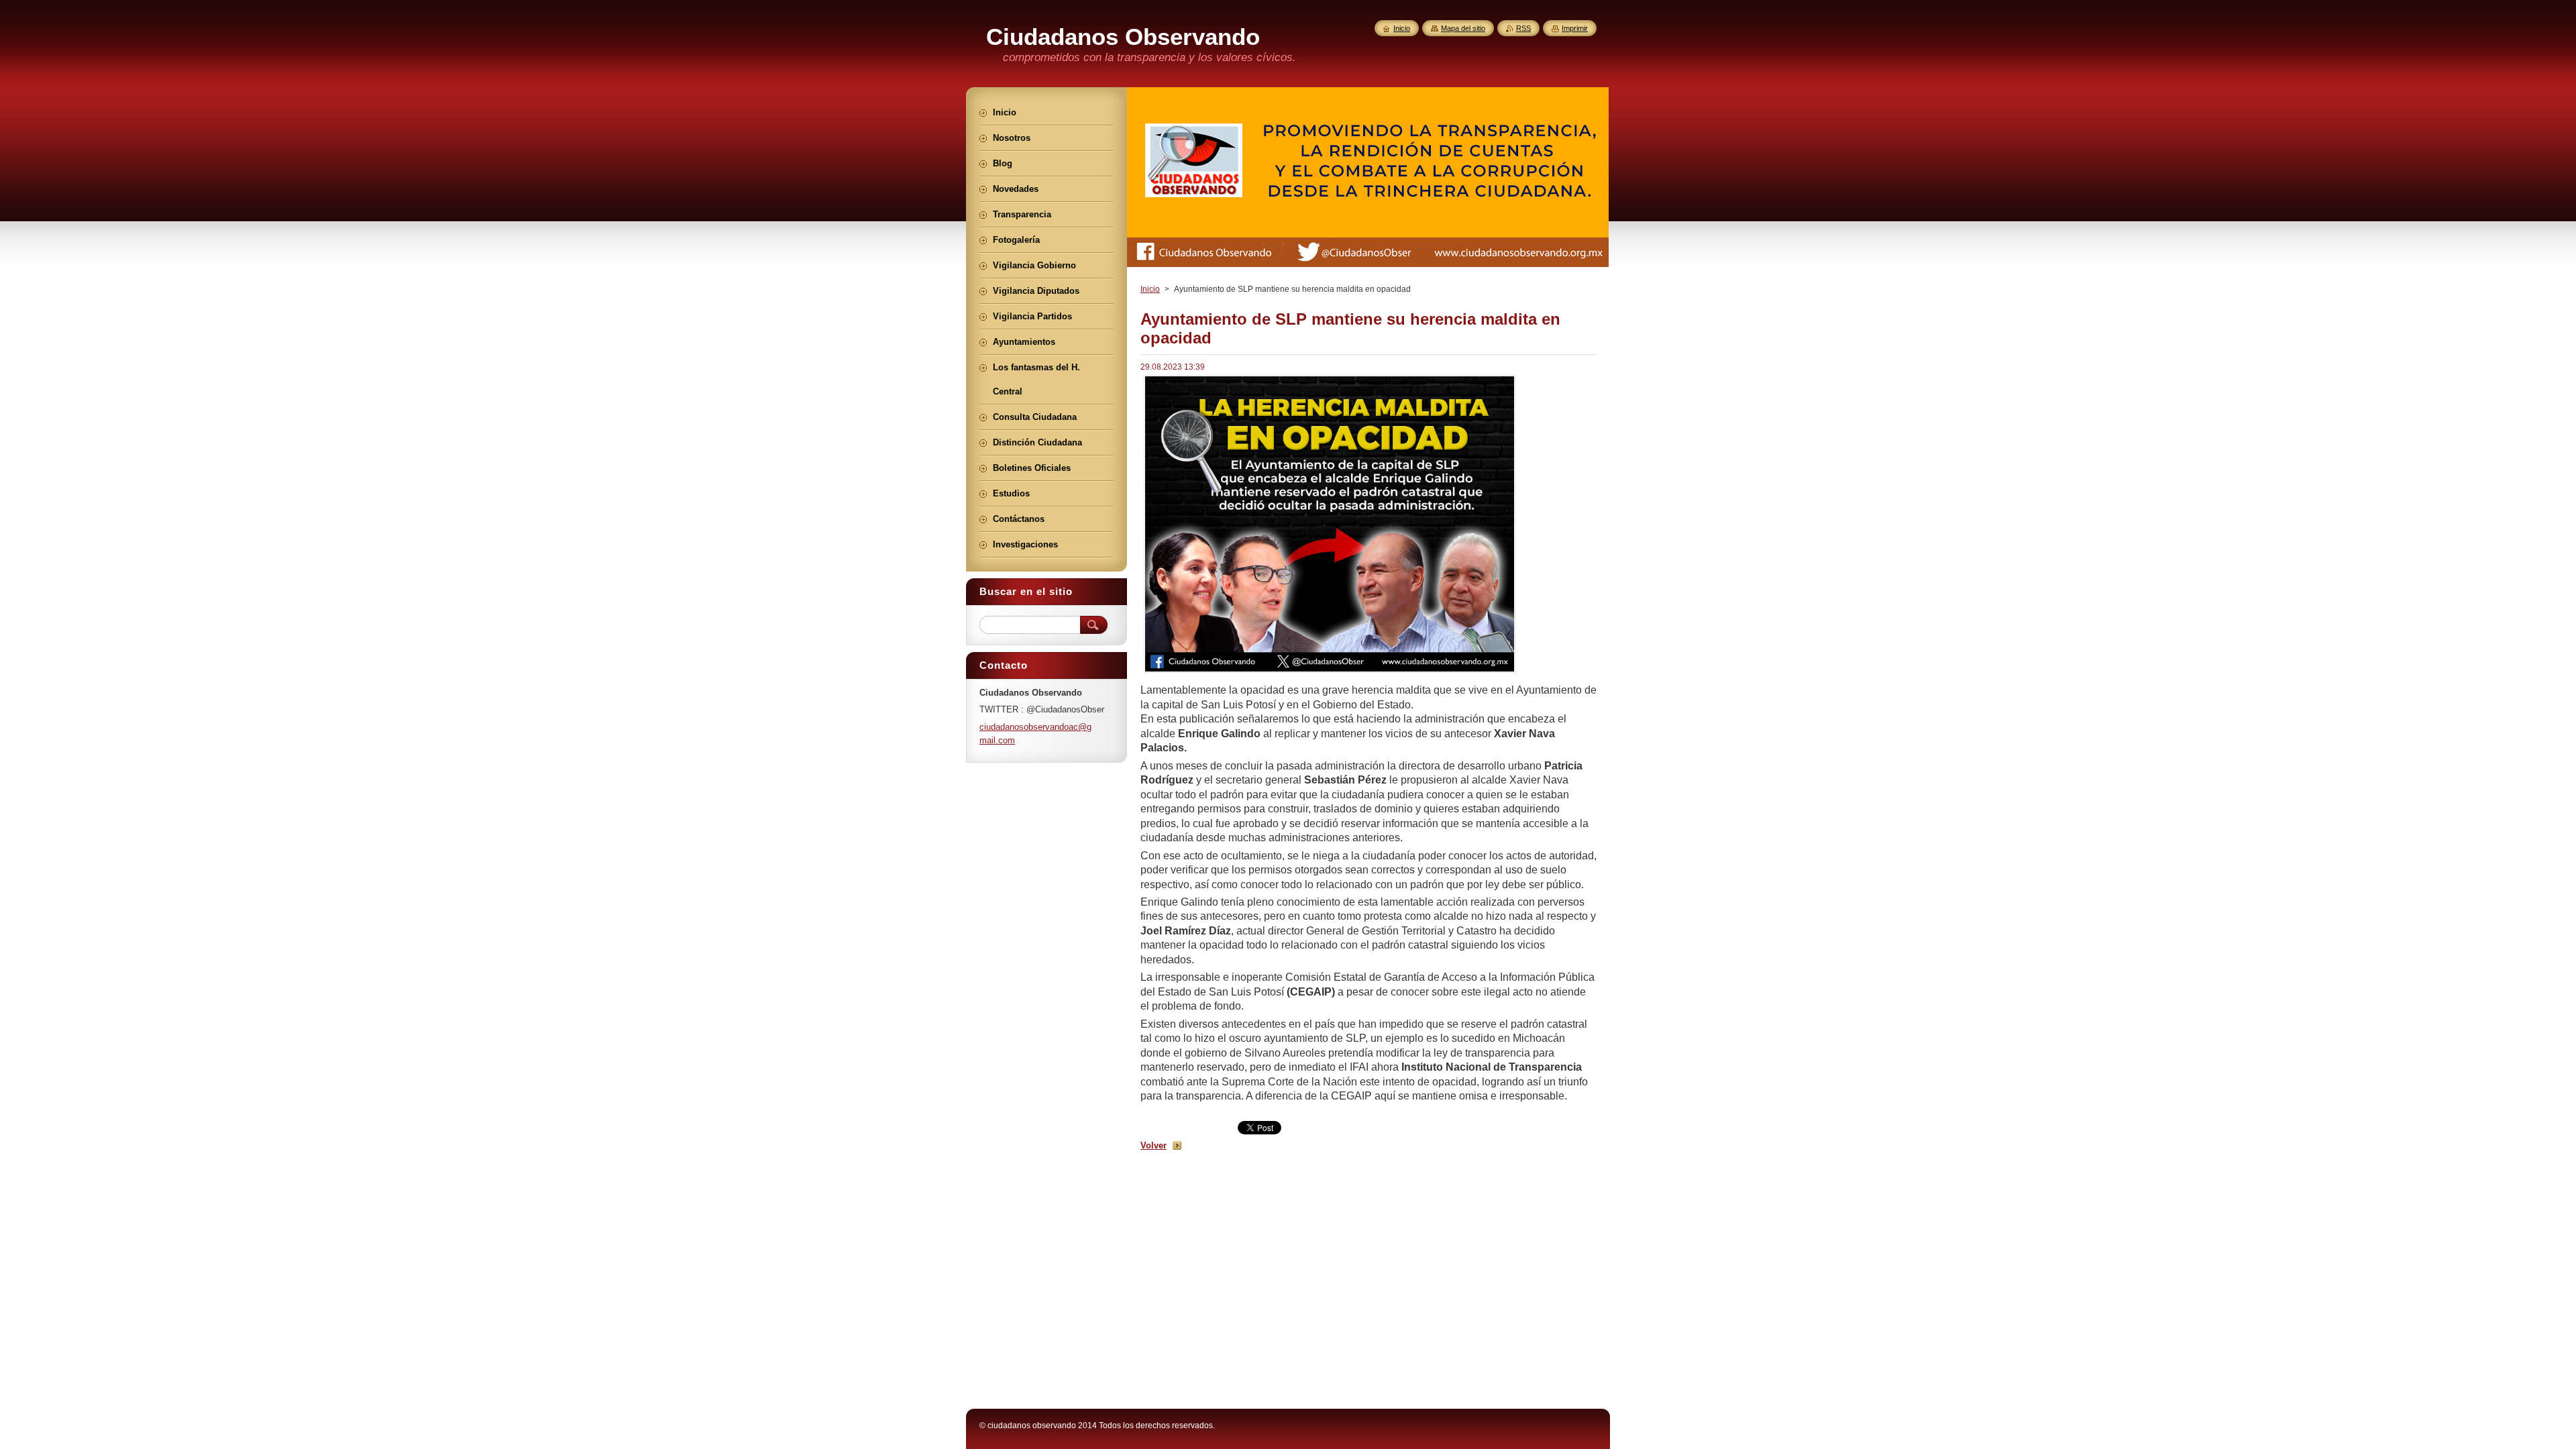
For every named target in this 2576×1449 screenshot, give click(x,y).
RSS (1523, 28)
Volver (1153, 1145)
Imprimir (1575, 28)
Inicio (1150, 289)
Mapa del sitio (1463, 28)
